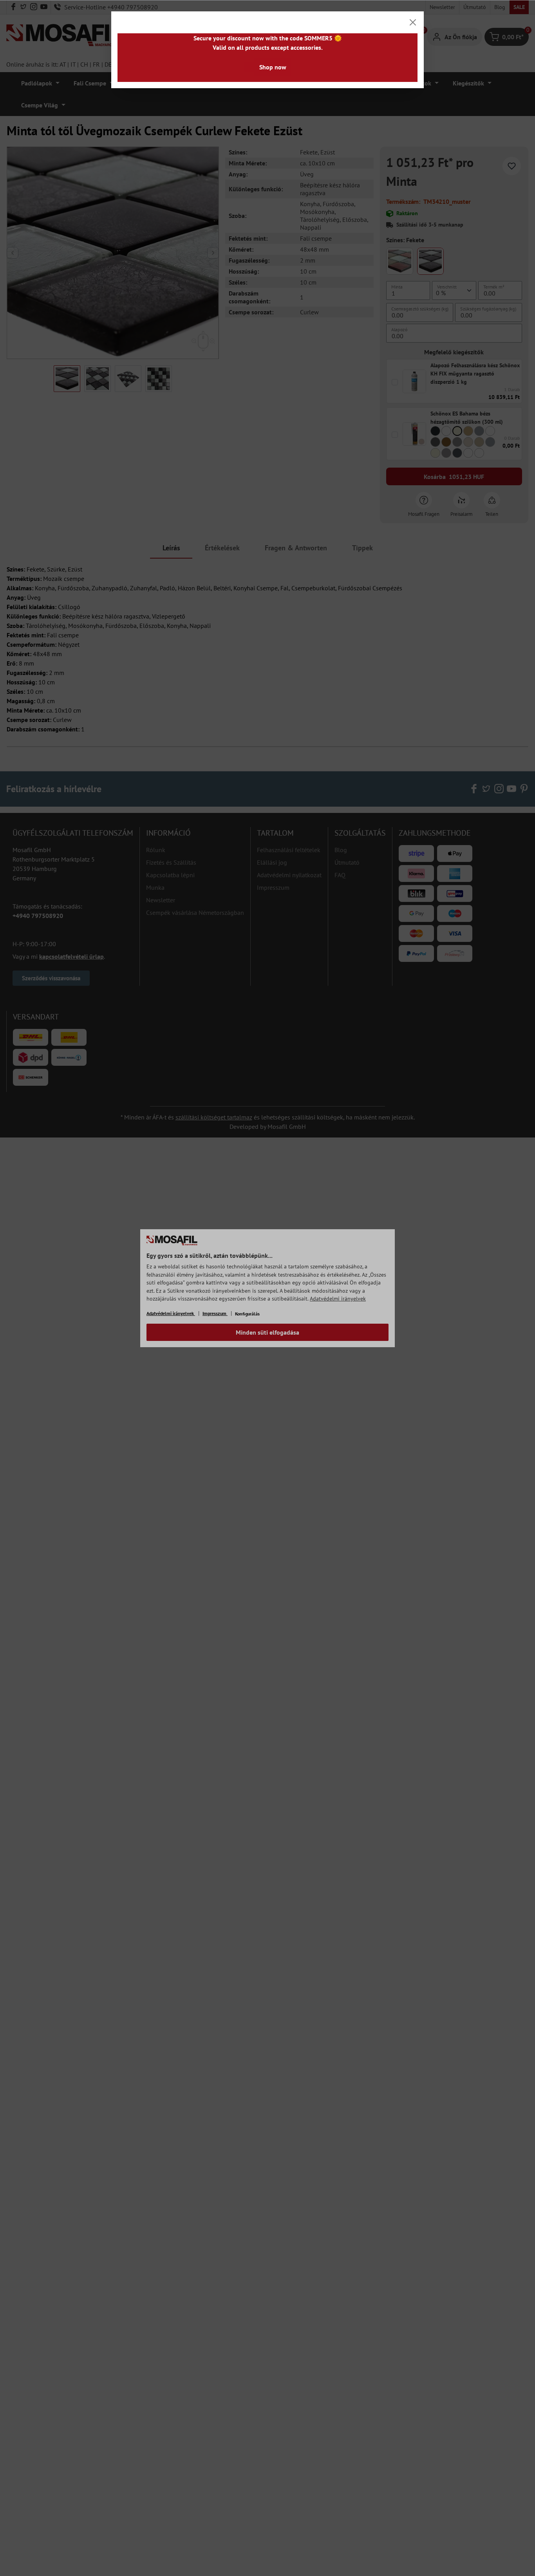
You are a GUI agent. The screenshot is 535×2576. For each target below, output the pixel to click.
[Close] (413, 22)
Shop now (273, 67)
